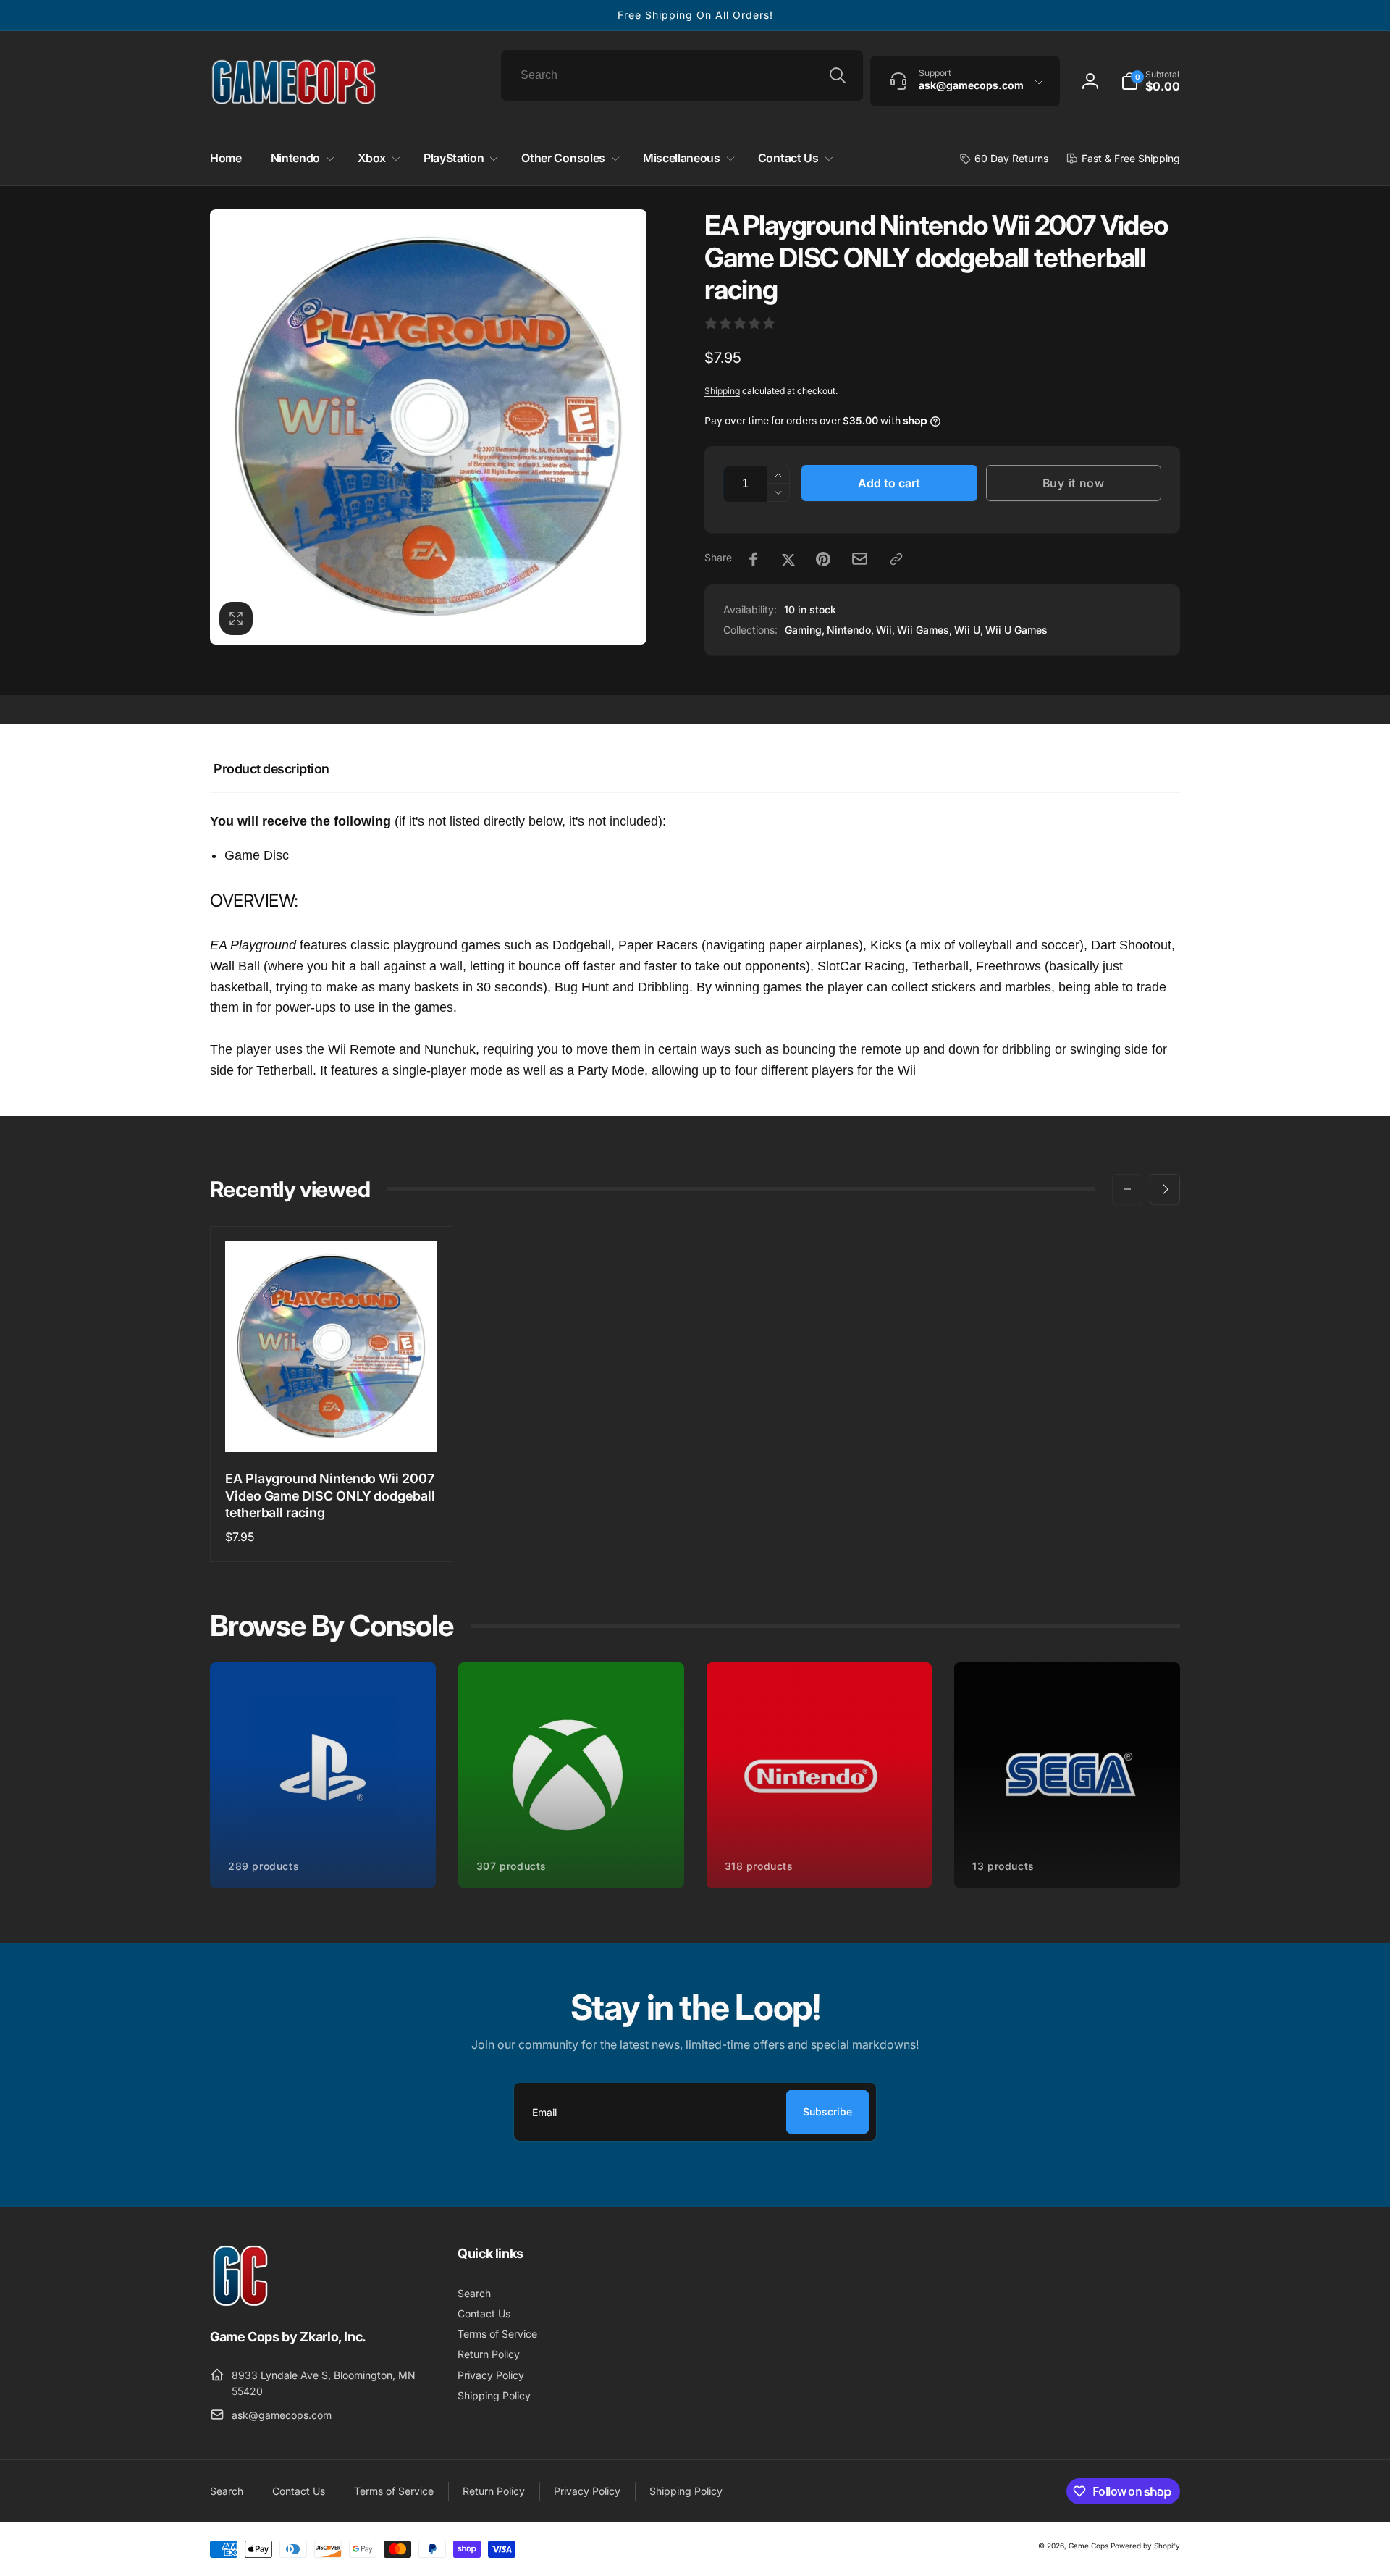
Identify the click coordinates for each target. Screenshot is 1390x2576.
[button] (1150, 81)
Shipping (722, 391)
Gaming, (805, 630)
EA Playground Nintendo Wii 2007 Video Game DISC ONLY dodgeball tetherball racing (330, 1495)
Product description (271, 769)
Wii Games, (924, 630)
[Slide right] (1165, 1189)
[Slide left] (1127, 1189)
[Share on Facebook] (754, 559)
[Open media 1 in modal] (428, 427)
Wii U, (969, 630)
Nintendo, (850, 630)
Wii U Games (1016, 630)
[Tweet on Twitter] (788, 559)
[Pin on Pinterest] (823, 559)
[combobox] (682, 75)
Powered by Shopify (1145, 2546)
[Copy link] (896, 559)
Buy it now (1074, 483)
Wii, (885, 630)
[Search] (838, 75)
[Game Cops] (241, 2302)
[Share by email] (860, 559)
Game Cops (1088, 2546)
